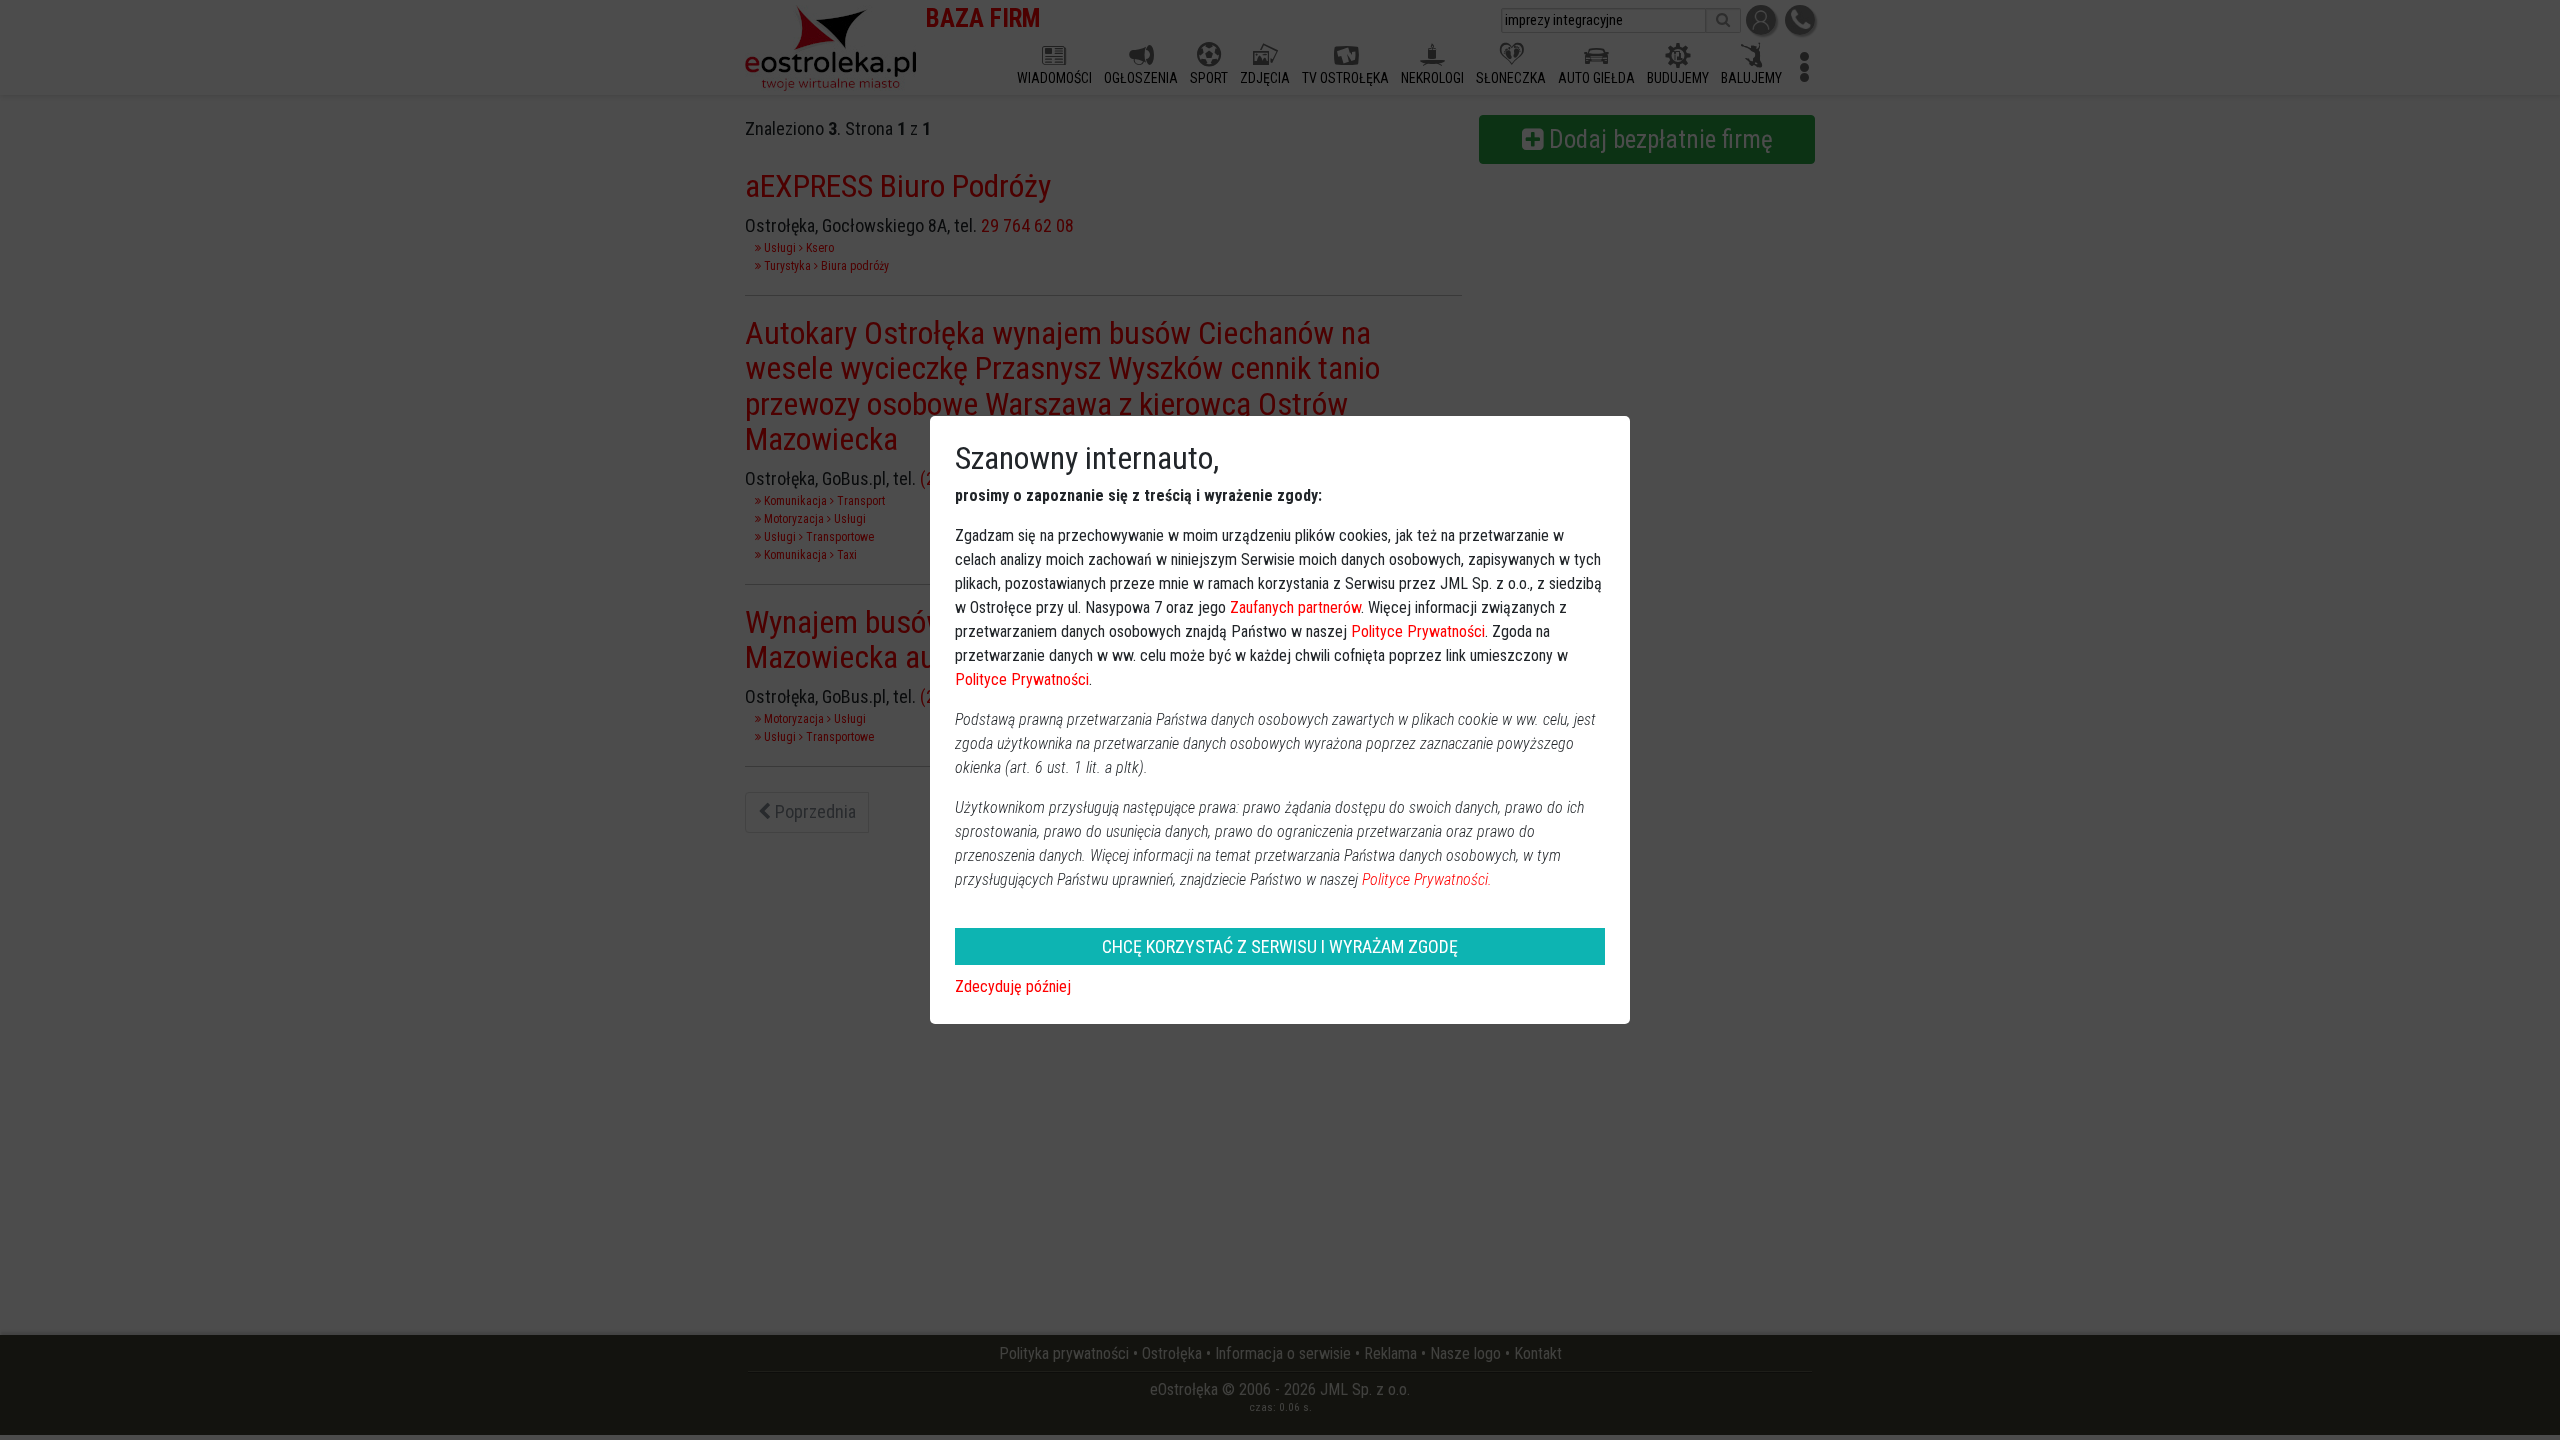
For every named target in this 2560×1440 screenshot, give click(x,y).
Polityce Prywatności (1418, 631)
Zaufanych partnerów (1295, 607)
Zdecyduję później (1013, 986)
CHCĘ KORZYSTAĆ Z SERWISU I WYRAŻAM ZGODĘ (1280, 946)
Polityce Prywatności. (1427, 879)
